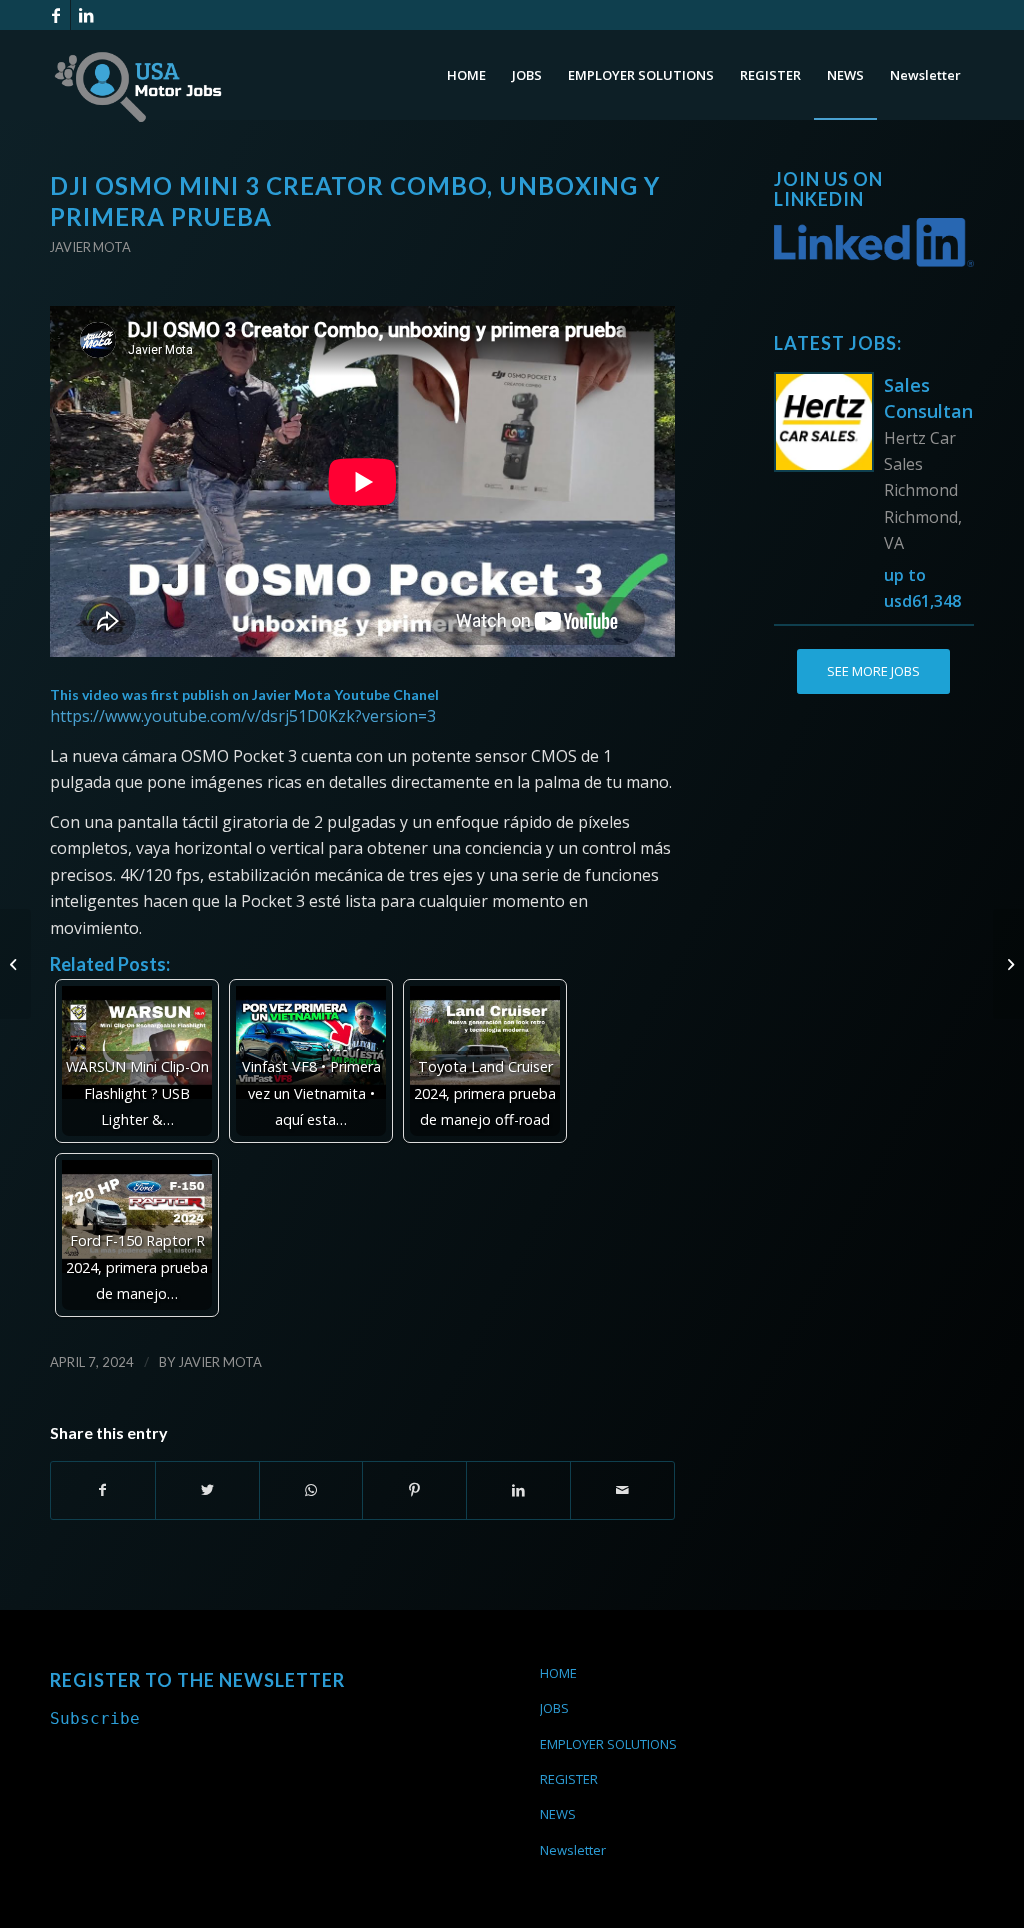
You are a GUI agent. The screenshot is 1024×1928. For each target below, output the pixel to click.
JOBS (554, 1708)
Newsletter (573, 1850)
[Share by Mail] (622, 1490)
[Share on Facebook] (103, 1490)
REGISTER (569, 1779)
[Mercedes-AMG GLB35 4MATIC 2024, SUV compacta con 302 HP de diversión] (15, 964)
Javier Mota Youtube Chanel (345, 694)
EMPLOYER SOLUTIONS (608, 1744)
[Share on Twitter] (207, 1490)
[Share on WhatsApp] (311, 1490)
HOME (558, 1673)
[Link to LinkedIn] (86, 15)
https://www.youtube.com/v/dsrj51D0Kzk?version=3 (243, 716)
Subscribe (95, 1718)
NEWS (558, 1814)
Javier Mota (90, 247)
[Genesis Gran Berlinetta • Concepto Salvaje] (1008, 964)
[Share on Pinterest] (414, 1490)
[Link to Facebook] (55, 15)
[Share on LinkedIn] (518, 1490)
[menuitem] (466, 75)
